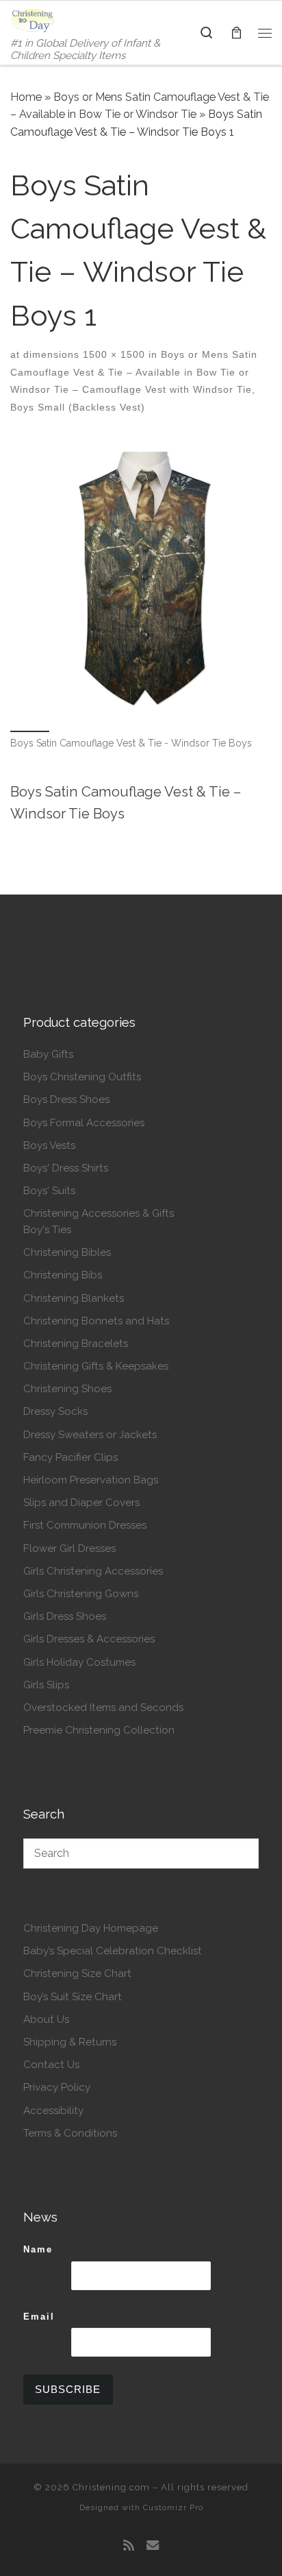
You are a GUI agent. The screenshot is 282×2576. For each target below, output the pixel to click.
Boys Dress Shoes (66, 1099)
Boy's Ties (47, 1230)
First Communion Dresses (85, 1525)
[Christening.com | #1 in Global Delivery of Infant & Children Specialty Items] (33, 19)
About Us (46, 2019)
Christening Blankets (74, 1298)
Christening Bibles (67, 1252)
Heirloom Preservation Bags (91, 1480)
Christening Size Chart (77, 1973)
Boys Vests (49, 1145)
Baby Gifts (48, 1054)
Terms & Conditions (70, 2133)
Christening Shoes (67, 1389)
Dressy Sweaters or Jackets (90, 1435)
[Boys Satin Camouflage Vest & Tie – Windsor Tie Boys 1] (141, 583)
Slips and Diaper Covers (81, 1503)
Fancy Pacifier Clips (70, 1457)
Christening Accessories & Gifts (99, 1213)
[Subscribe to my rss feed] (129, 2546)
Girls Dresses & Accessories (89, 1639)
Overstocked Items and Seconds (103, 1708)
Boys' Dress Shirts (66, 1168)
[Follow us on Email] (153, 2546)
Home (26, 97)
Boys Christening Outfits (82, 1077)
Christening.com (111, 2487)
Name (38, 2249)
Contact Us (51, 2065)
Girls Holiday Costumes (79, 1662)
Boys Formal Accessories (84, 1123)
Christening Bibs (63, 1275)
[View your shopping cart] (236, 33)
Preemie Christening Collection (99, 1730)
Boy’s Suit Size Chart (73, 1997)
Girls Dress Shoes (65, 1616)
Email (39, 2317)
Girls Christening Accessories (93, 1571)
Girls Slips (46, 1685)
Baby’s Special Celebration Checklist (113, 1951)
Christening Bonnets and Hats (96, 1321)
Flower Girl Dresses (69, 1548)
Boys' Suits (49, 1191)
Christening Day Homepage (91, 1928)
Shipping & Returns (70, 2042)
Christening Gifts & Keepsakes (96, 1366)
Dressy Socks (55, 1411)
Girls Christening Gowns (81, 1594)
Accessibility (53, 2111)
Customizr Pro (173, 2507)
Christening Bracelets (76, 1344)
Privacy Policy (57, 2087)
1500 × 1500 (112, 354)
